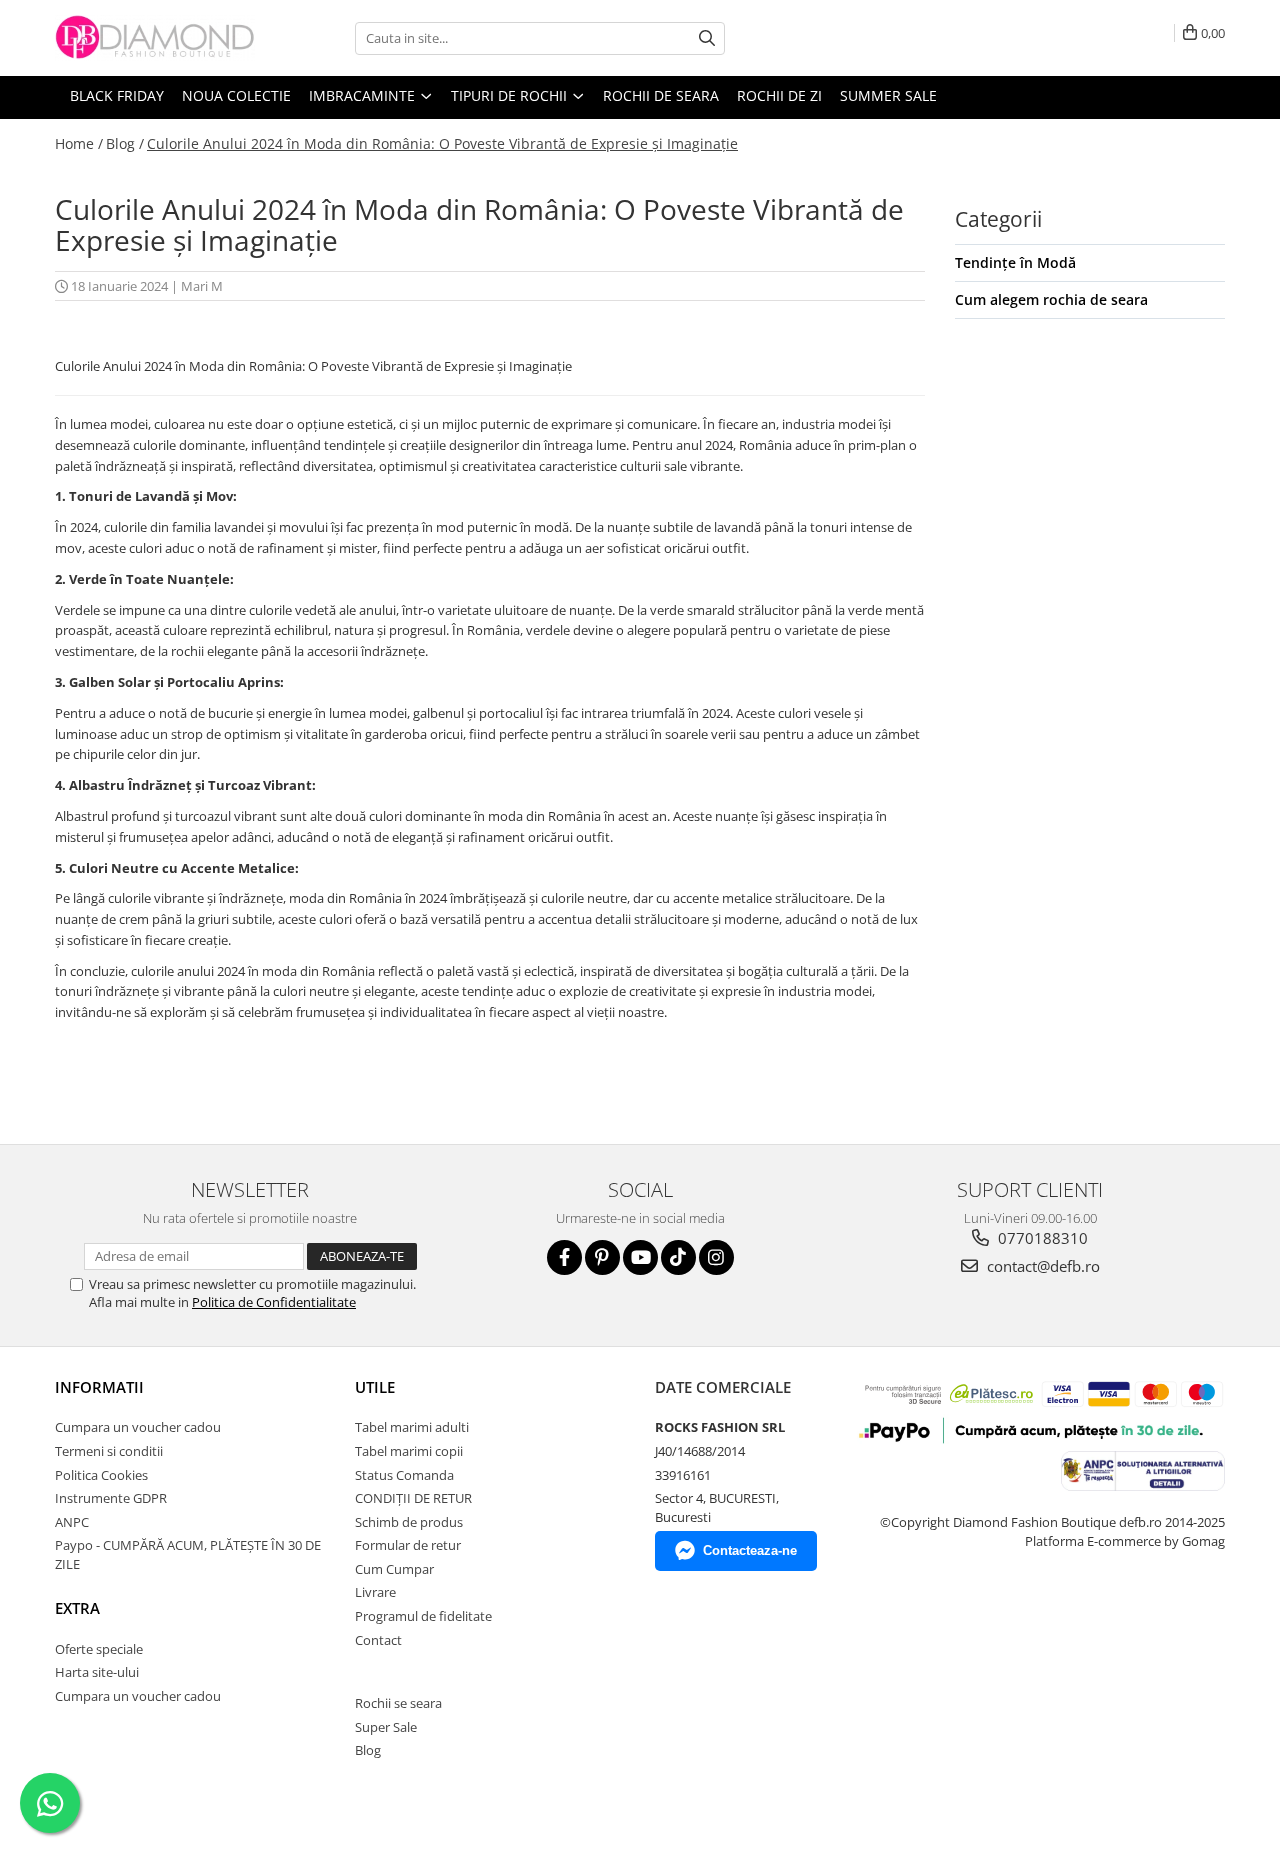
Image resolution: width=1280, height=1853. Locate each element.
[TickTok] (678, 1257)
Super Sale (386, 1727)
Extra (77, 1608)
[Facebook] (564, 1257)
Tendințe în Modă (1015, 262)
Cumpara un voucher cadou (138, 1427)
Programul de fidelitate (423, 1616)
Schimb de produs (409, 1522)
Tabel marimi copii (409, 1451)
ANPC (72, 1522)
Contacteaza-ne (750, 1550)
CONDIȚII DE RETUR (413, 1498)
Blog (368, 1750)
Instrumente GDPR (111, 1498)
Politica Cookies (101, 1475)
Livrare (375, 1592)
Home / (79, 143)
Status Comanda (404, 1475)
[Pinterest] (602, 1257)
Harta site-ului (97, 1672)
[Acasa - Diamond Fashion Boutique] (155, 38)
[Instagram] (716, 1257)
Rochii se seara (398, 1703)
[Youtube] (640, 1257)
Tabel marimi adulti (412, 1427)
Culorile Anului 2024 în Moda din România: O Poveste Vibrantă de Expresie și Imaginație (442, 143)
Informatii (99, 1387)
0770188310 (1041, 1238)
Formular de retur (408, 1545)
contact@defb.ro (1041, 1266)
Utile (375, 1387)
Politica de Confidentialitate (274, 1302)
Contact (378, 1640)
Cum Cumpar (394, 1569)
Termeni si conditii (109, 1451)
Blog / (125, 143)
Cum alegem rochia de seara (1051, 299)
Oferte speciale (99, 1649)
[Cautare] (707, 38)
